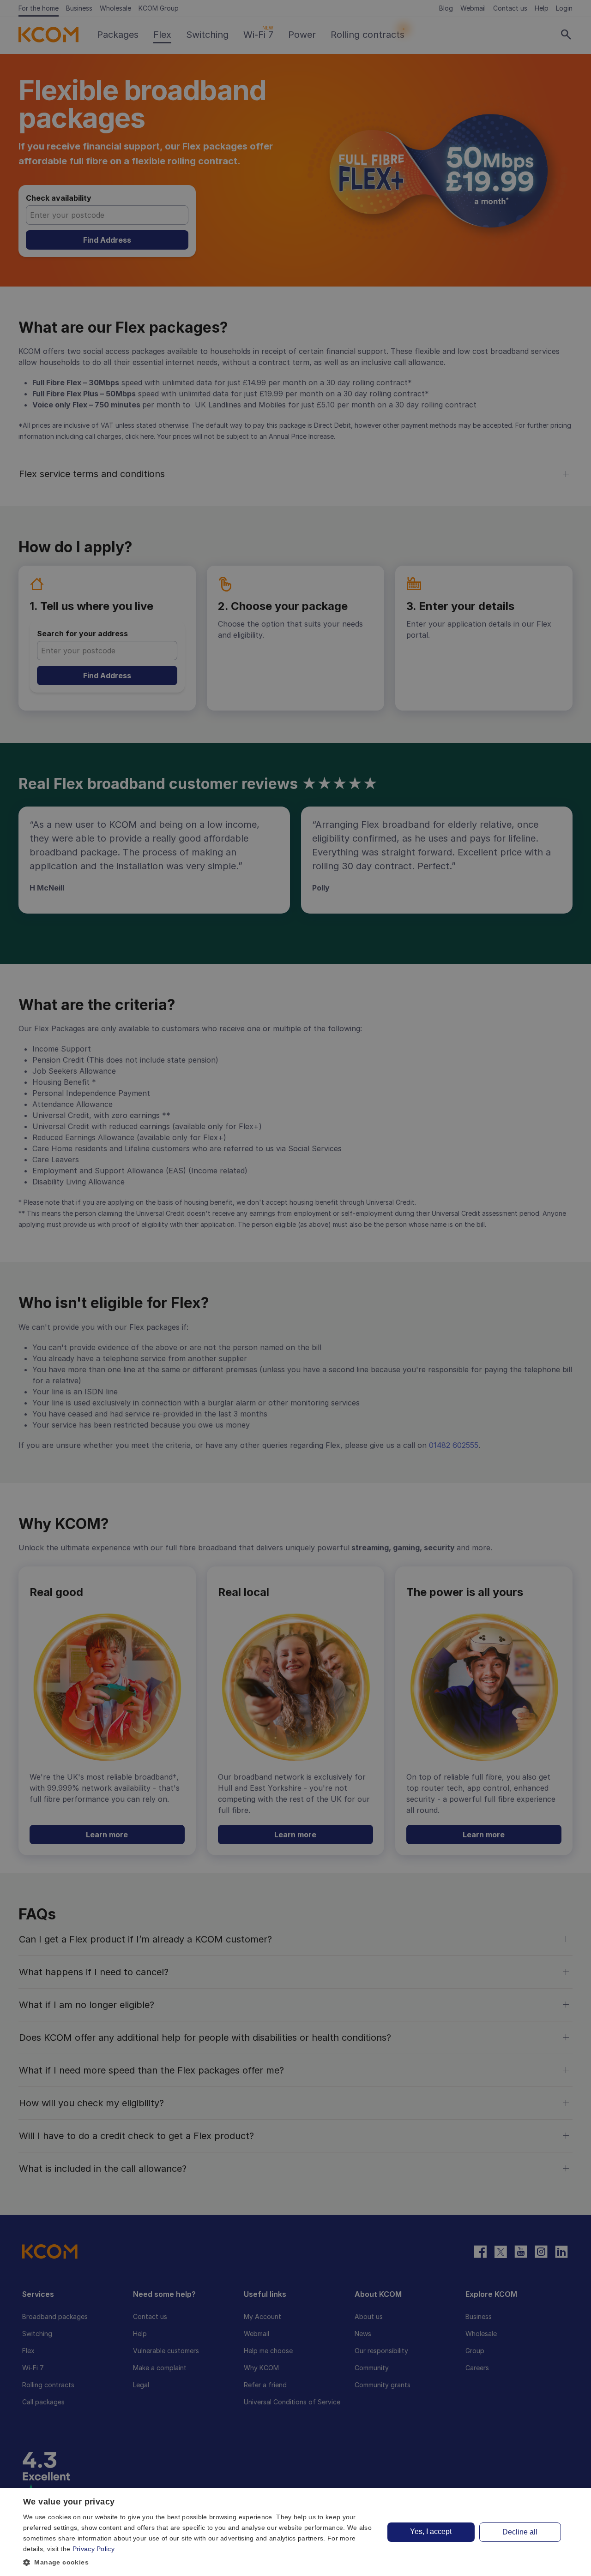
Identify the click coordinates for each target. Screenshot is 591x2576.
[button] (199, 2562)
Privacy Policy (93, 2549)
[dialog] (295, 2532)
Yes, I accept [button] (431, 2531)
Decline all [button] (520, 2532)
